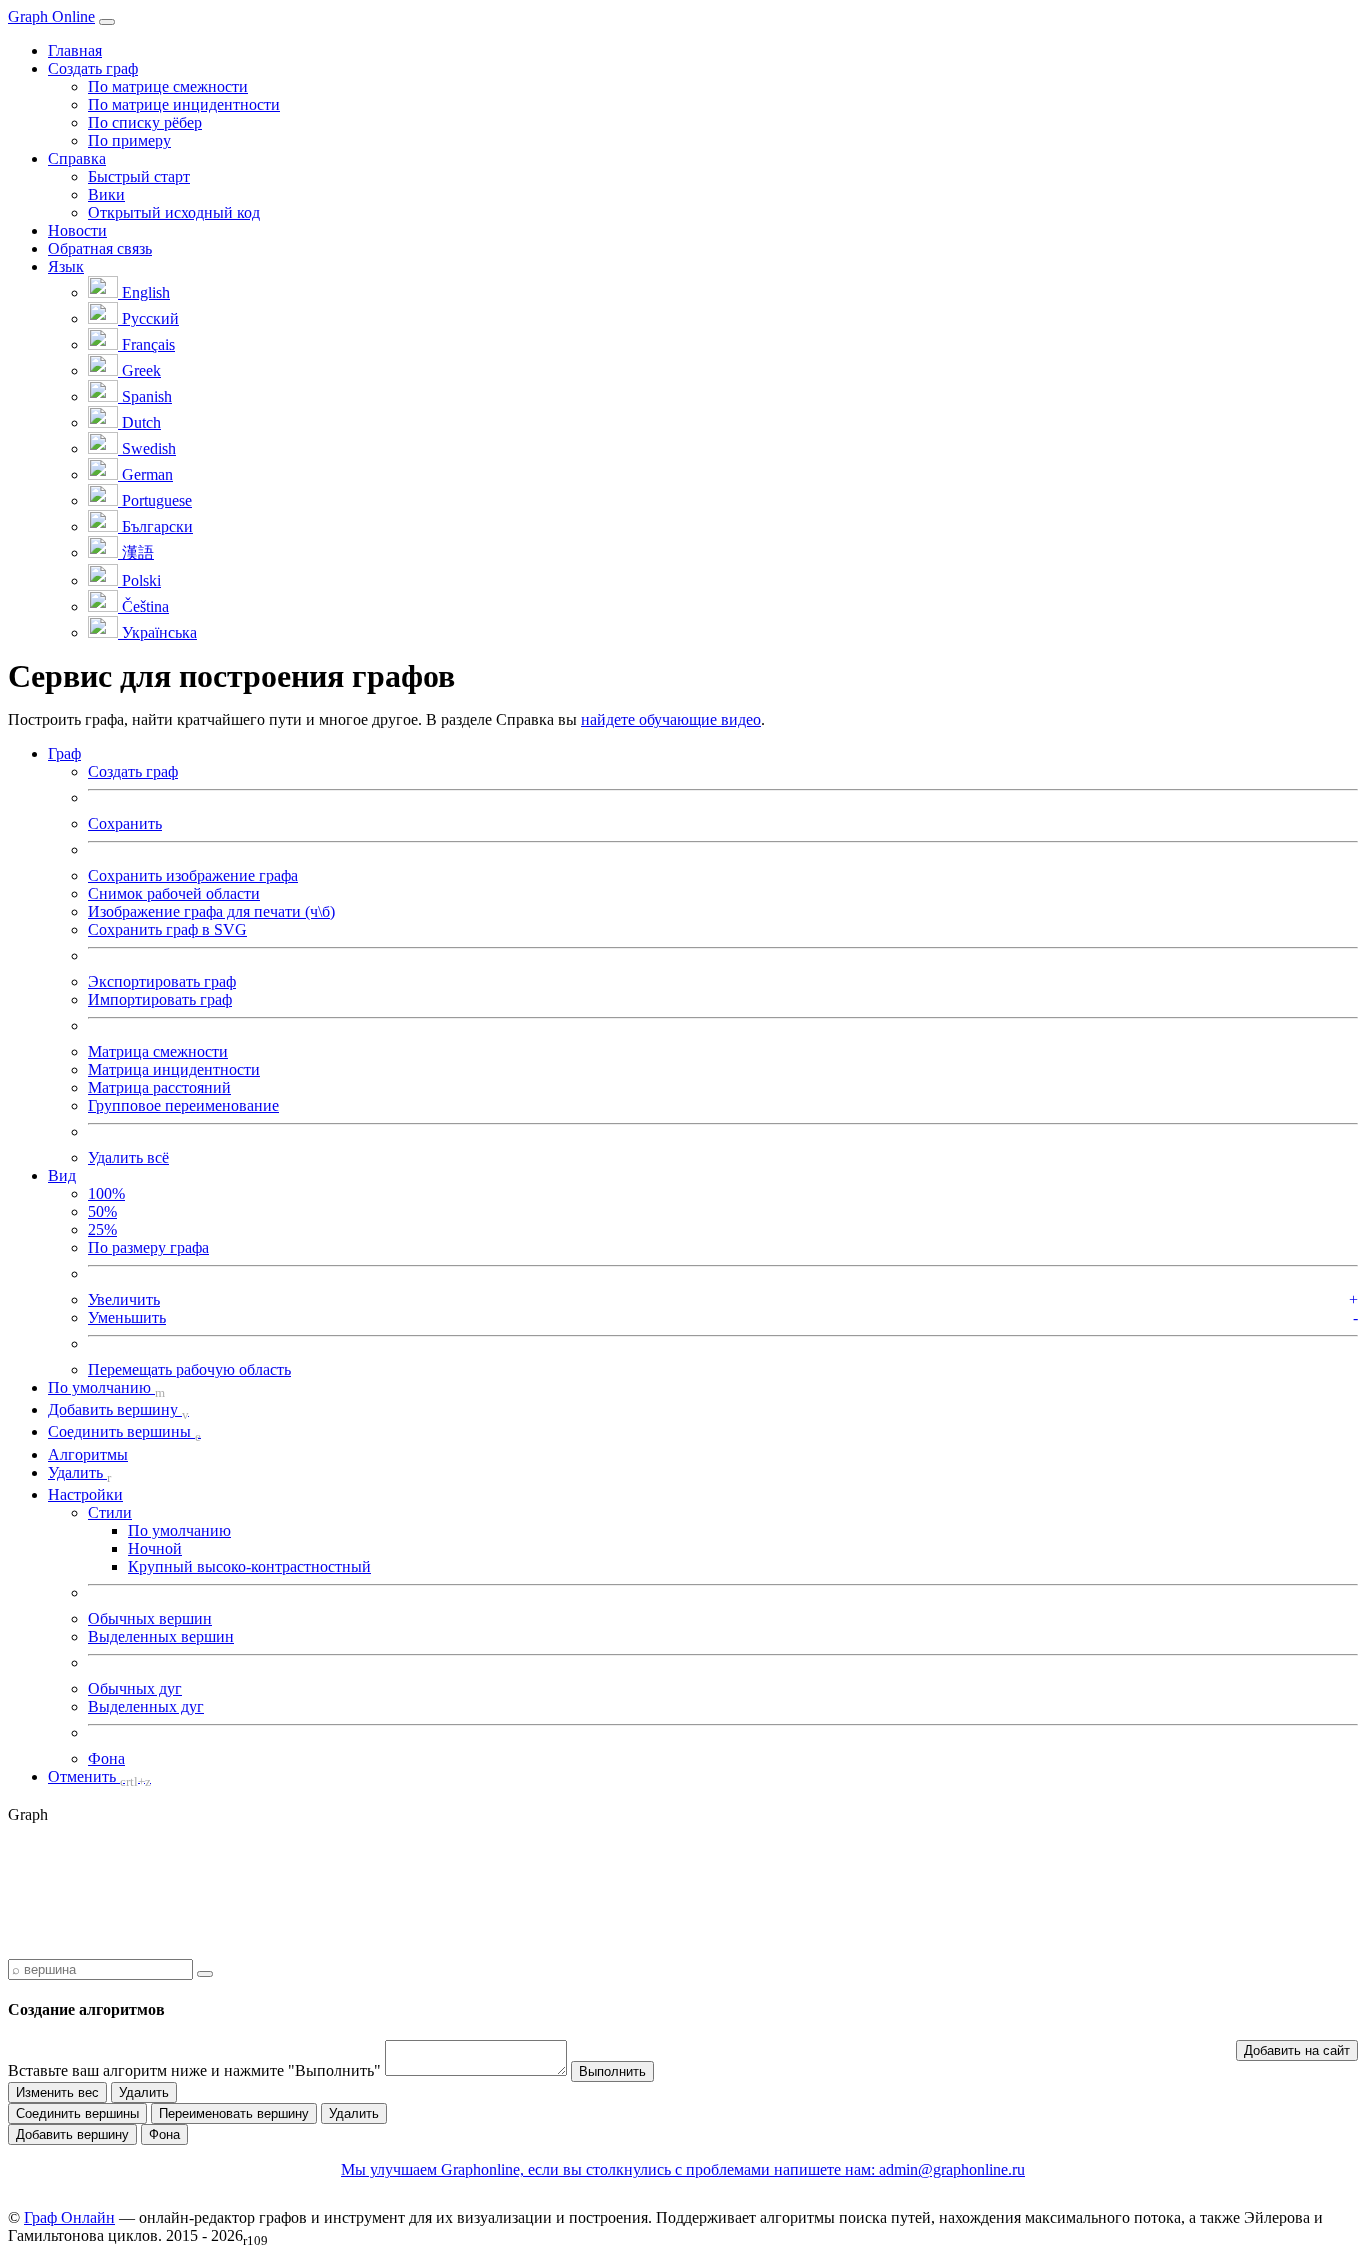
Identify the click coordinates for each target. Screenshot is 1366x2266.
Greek (139, 370)
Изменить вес (57, 2092)
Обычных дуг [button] (135, 1688)
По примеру (129, 140)
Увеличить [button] (124, 1299)
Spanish (145, 396)
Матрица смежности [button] (158, 1051)
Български (155, 526)
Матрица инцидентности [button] (174, 1069)
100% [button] (106, 1193)
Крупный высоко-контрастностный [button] (249, 1566)
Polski (139, 580)
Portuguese (155, 500)
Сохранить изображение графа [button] (193, 875)
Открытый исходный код (174, 212)
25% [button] (102, 1229)
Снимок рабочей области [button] (174, 893)
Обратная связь (100, 248)
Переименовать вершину (234, 2113)
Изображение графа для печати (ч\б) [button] (211, 911)
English (144, 292)
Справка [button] (77, 158)
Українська (157, 632)
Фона (164, 2134)
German (145, 474)
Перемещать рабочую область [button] (189, 1369)
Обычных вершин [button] (150, 1618)
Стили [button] (110, 1512)
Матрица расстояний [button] (159, 1087)
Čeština (143, 606)
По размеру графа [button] (148, 1247)
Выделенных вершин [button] (161, 1636)
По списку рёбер (145, 122)
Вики (106, 194)
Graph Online (51, 16)
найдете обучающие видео (671, 719)
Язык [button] (66, 266)
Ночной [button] (155, 1548)
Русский (148, 318)
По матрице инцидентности (184, 104)
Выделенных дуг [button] (146, 1706)
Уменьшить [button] (127, 1317)
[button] (64, 753)
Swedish (147, 448)
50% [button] (102, 1211)
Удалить (144, 2092)
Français (146, 344)
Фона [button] (106, 1758)
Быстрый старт (139, 176)
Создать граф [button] (93, 68)
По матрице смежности (168, 86)
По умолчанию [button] (179, 1530)
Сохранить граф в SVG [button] (167, 929)
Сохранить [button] (125, 823)
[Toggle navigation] (107, 22)
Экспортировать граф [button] (162, 981)
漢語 (136, 552)
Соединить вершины (77, 2113)
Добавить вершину (72, 2134)
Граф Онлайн (69, 2217)
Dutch (139, 422)
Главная (75, 50)
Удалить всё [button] (128, 1157)
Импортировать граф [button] (160, 999)
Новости (77, 230)
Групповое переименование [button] (183, 1105)
